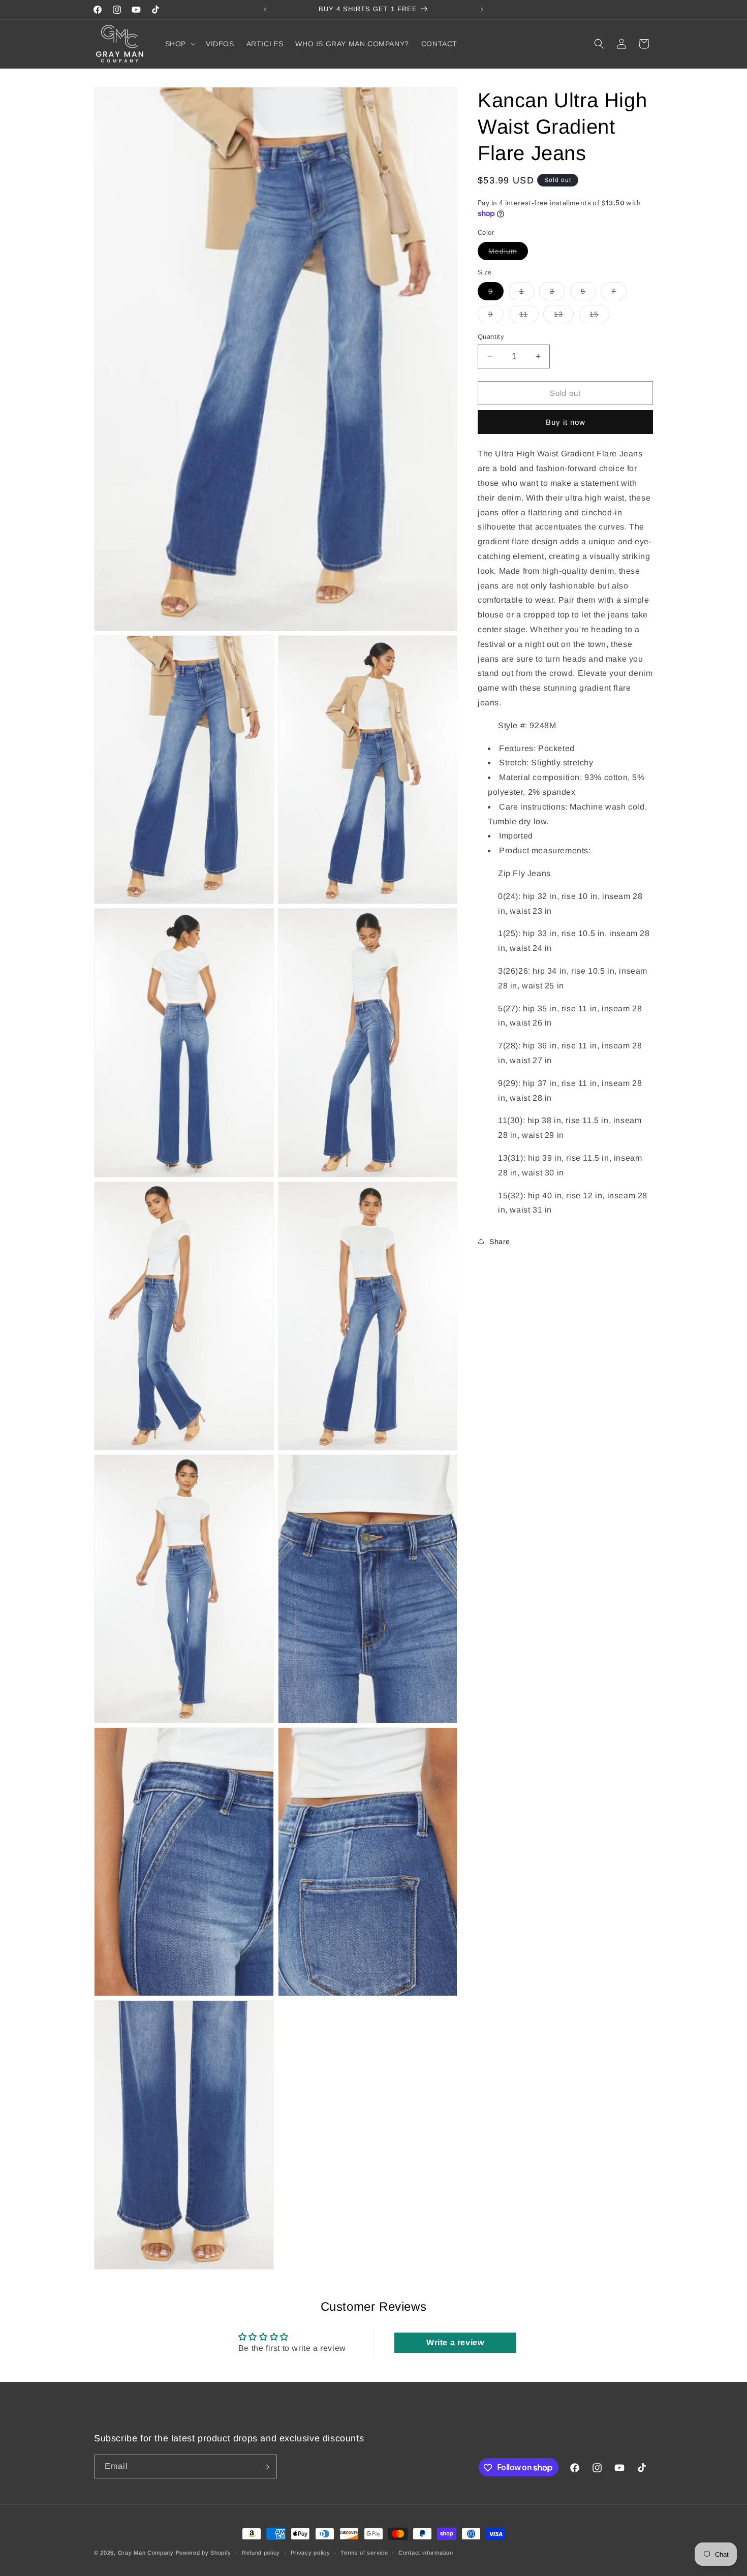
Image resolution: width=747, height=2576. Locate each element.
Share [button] (500, 1241)
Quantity (491, 336)
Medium (508, 253)
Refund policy (261, 2552)
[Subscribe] (265, 2467)
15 (599, 316)
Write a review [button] (455, 2342)
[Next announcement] (482, 10)
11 (529, 316)
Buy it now (566, 422)
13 (564, 316)
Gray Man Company (146, 2553)
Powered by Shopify (204, 2553)
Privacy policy (310, 2552)
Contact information (426, 2552)
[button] (179, 44)
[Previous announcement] (265, 10)
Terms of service (364, 2552)
